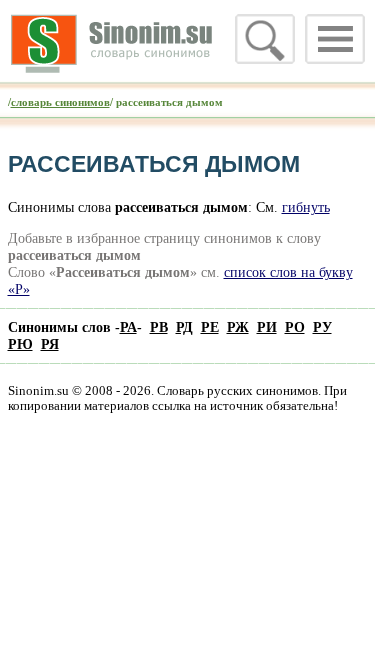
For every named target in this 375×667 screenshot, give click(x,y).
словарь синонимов (60, 102)
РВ (159, 327)
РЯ (50, 344)
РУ (322, 327)
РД (184, 327)
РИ (267, 327)
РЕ (210, 327)
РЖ (238, 327)
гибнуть (306, 207)
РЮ (20, 344)
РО (295, 327)
